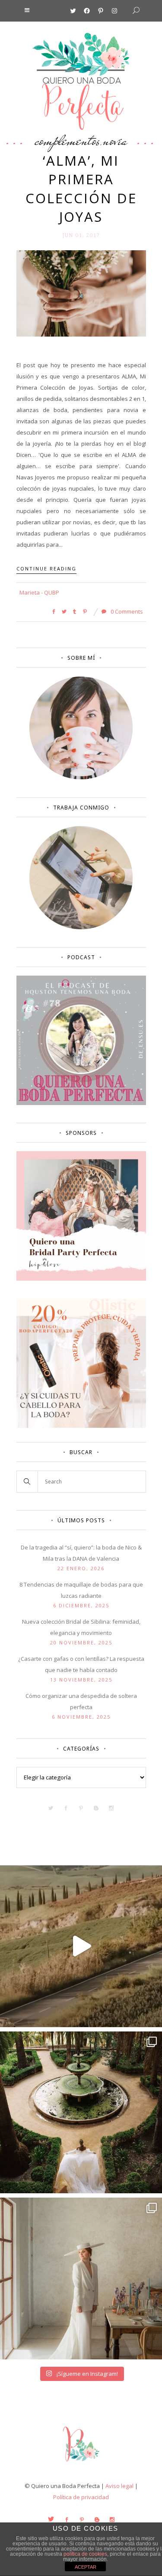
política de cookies (85, 2554)
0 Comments (126, 611)
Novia (115, 140)
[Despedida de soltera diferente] (81, 1279)
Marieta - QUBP (39, 592)
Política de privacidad (81, 2497)
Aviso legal (119, 2486)
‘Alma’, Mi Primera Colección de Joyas (81, 189)
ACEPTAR (86, 2567)
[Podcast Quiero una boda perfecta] (81, 1103)
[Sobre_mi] (81, 778)
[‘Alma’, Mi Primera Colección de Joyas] (81, 293)
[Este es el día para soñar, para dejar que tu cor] (81, 2112)
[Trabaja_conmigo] (81, 927)
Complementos (67, 140)
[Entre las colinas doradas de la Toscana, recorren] (81, 1946)
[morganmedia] (81, 2463)
